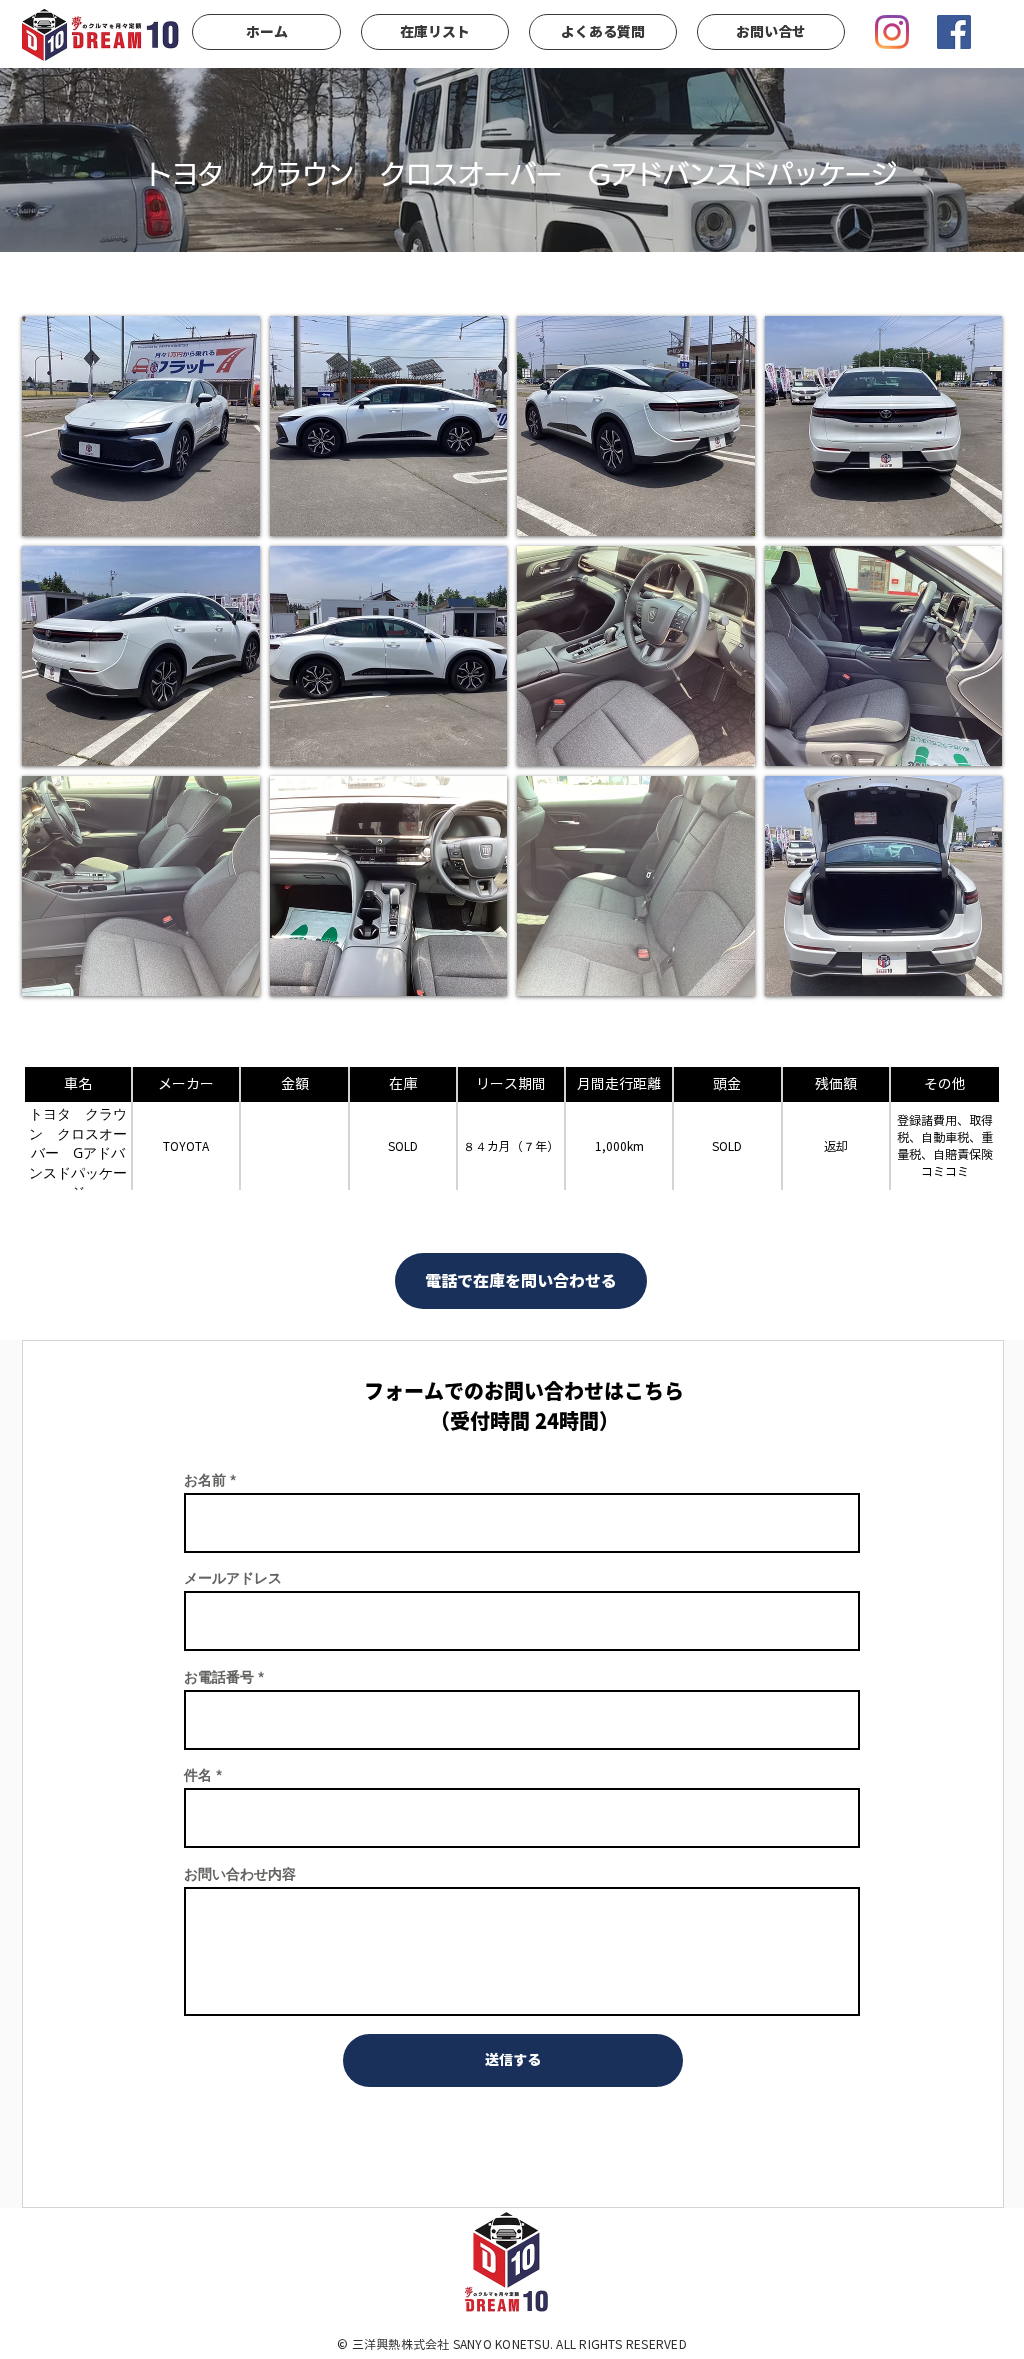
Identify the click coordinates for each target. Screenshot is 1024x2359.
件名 (198, 1775)
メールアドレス (233, 1578)
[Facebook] (954, 32)
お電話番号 (219, 1677)
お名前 (205, 1480)
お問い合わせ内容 (240, 1874)
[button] (141, 426)
